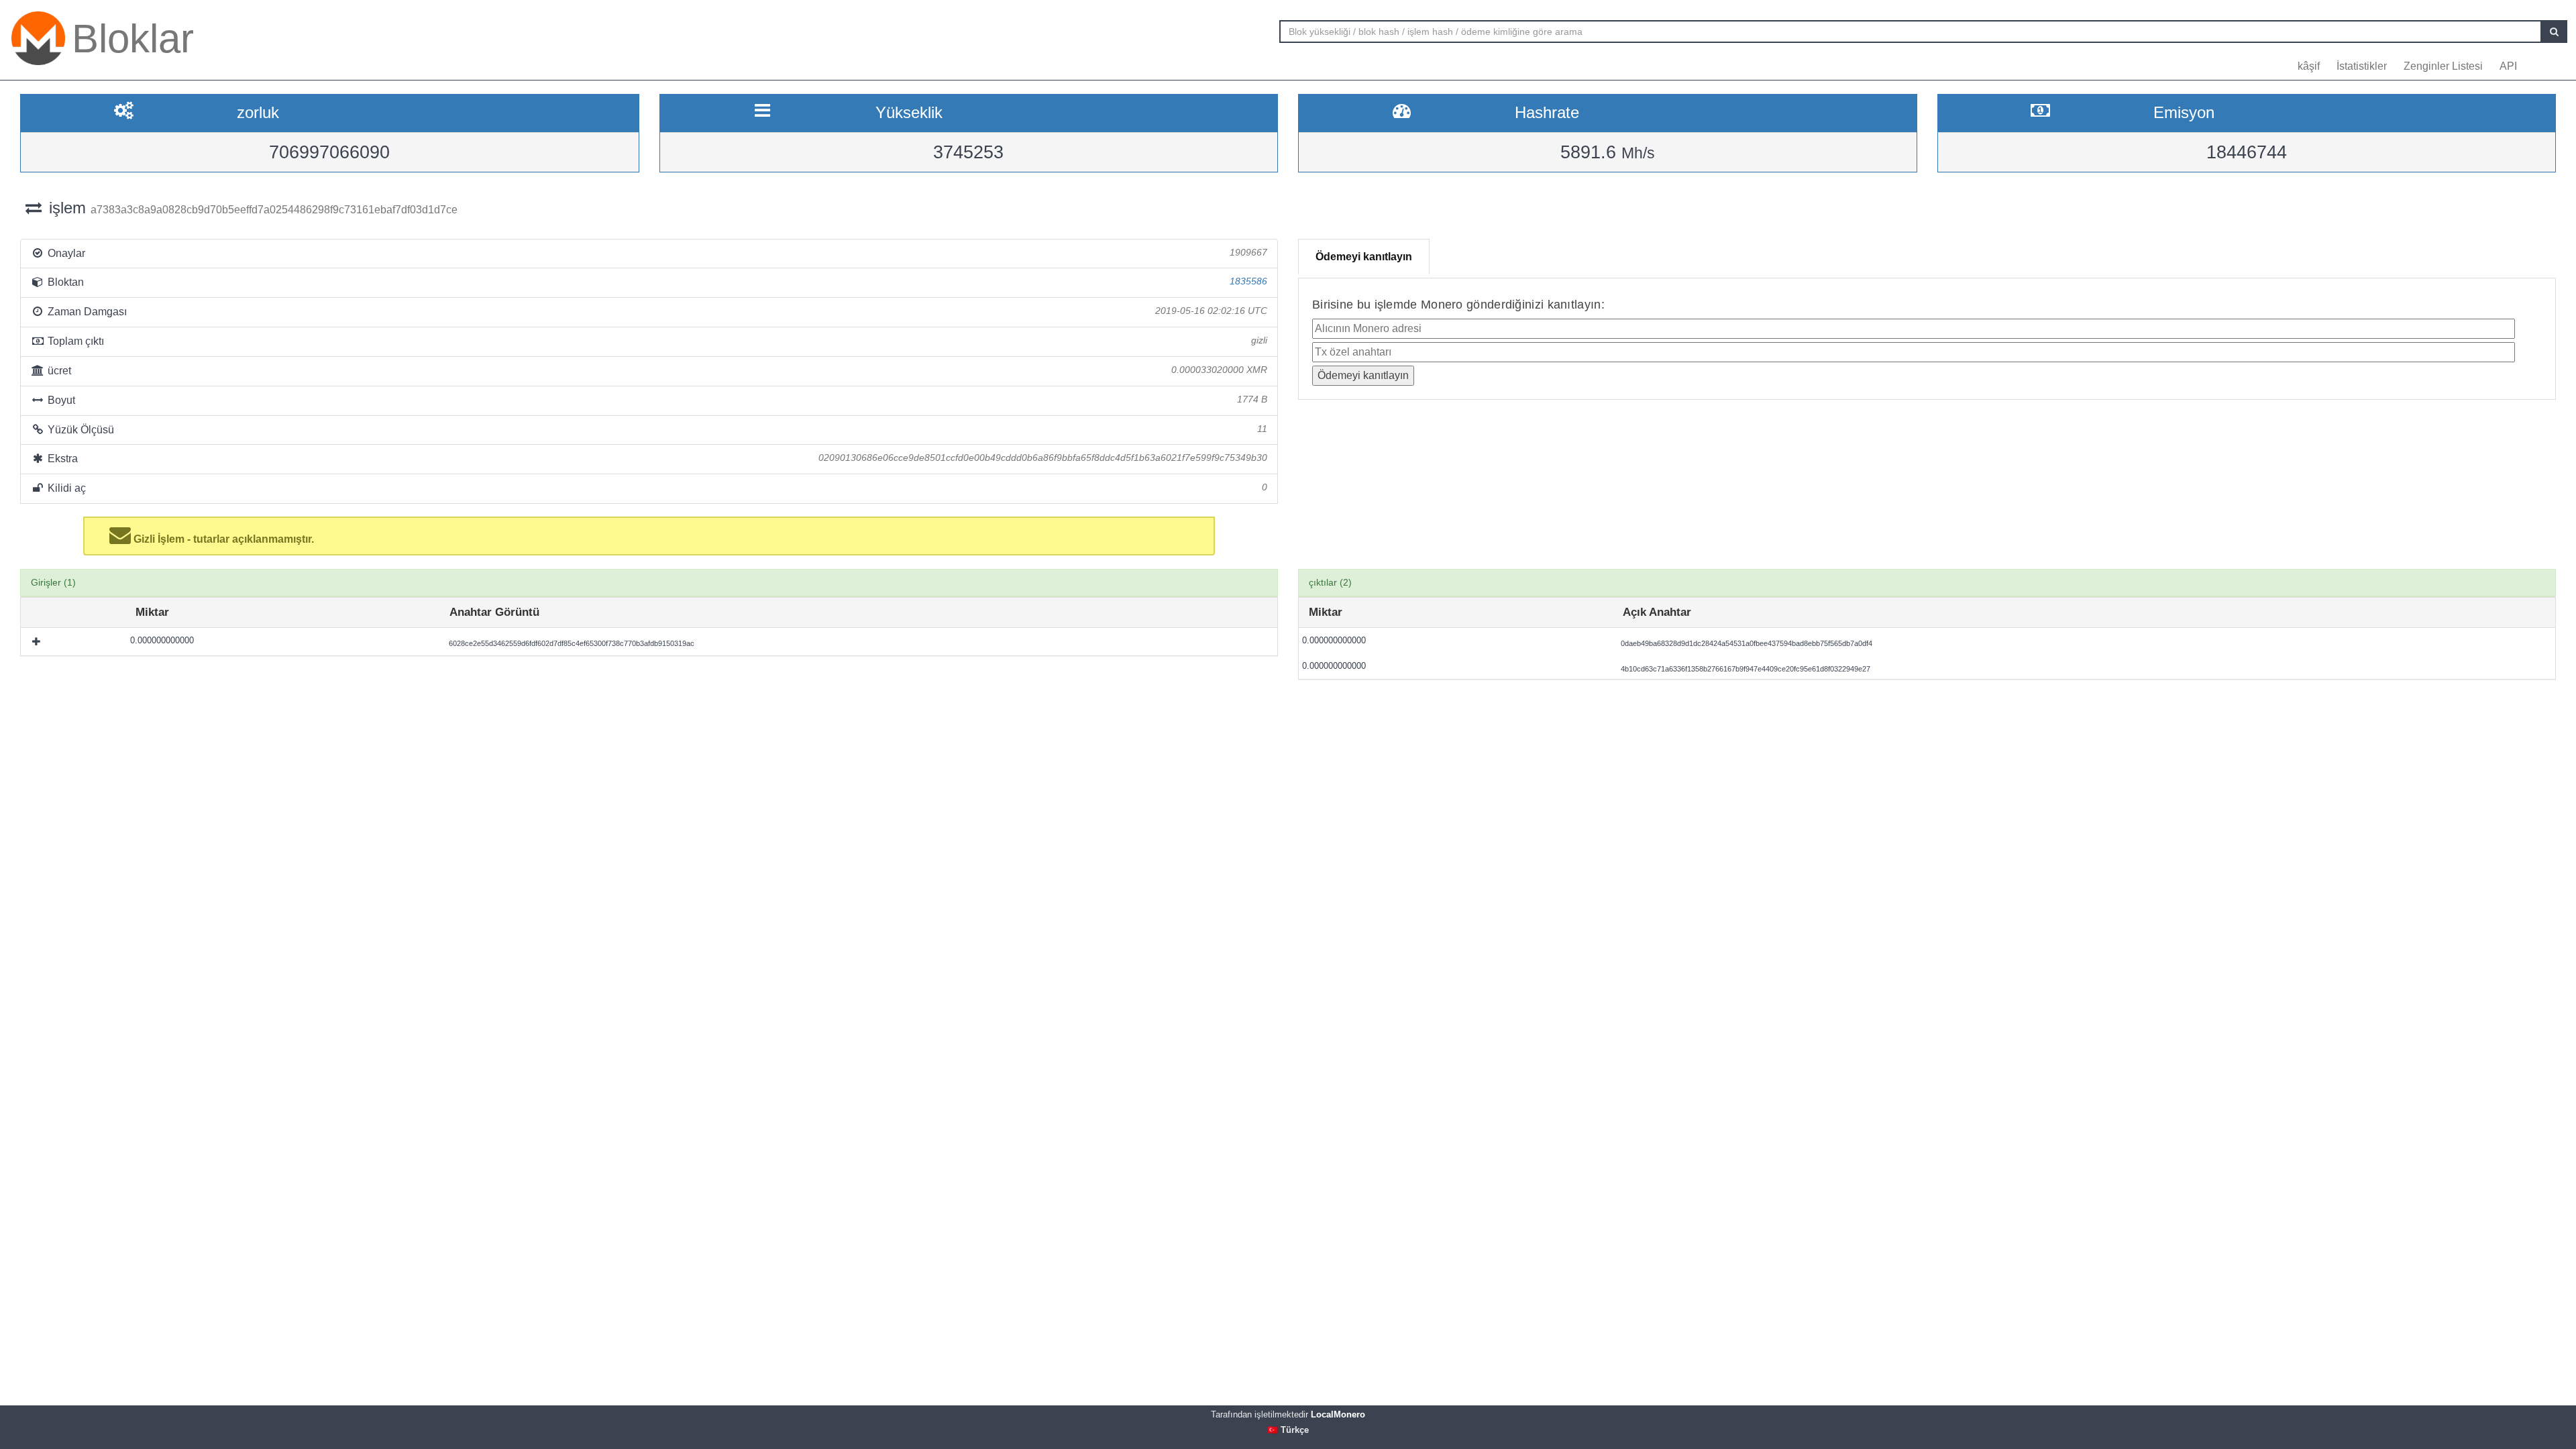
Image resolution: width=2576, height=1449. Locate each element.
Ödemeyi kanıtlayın (1364, 257)
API (2508, 66)
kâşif (2309, 66)
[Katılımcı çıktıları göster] (38, 641)
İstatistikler (2362, 66)
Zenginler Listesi (2443, 66)
